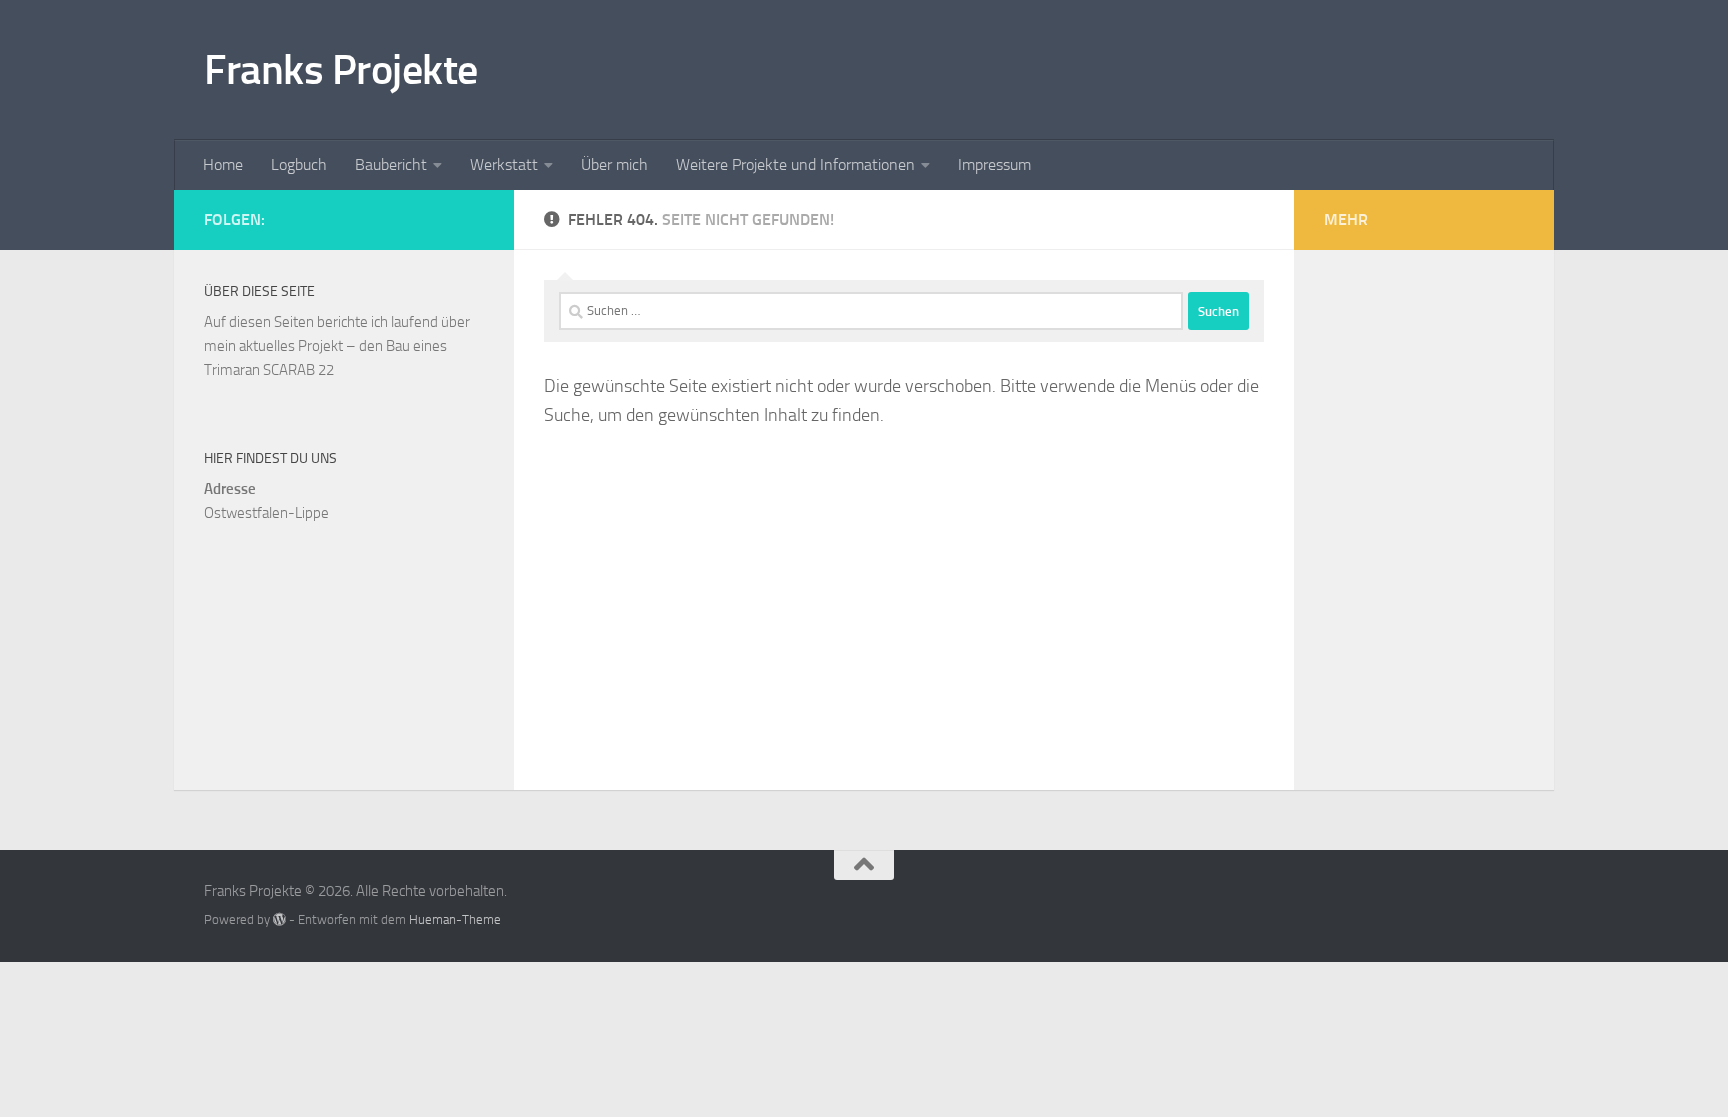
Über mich (614, 164)
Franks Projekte (341, 70)
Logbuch (299, 164)
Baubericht (391, 164)
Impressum (994, 164)
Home (223, 164)
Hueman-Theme (455, 919)
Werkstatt (504, 164)
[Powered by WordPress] (279, 919)
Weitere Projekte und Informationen (795, 164)
